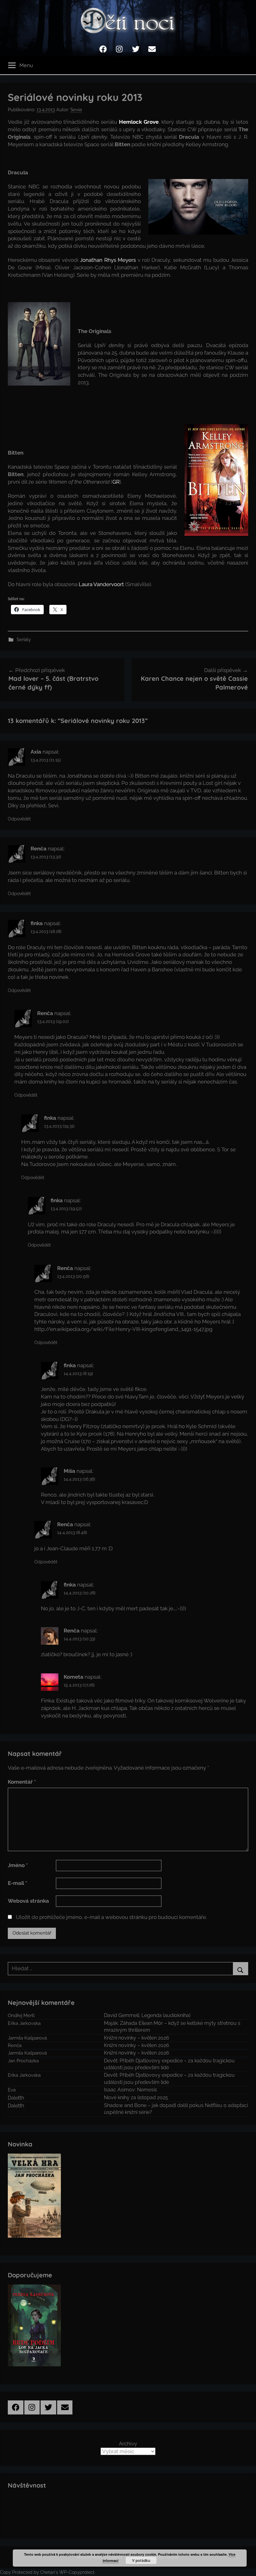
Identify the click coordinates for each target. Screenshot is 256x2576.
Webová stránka (28, 1901)
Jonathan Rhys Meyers (108, 260)
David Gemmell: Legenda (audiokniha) (147, 2015)
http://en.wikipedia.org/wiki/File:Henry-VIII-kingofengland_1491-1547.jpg (123, 1329)
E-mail (17, 1883)
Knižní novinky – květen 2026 (137, 2038)
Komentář (22, 1782)
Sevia (76, 110)
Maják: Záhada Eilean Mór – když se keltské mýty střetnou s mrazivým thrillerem (172, 2027)
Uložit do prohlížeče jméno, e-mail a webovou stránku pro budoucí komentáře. (111, 1917)
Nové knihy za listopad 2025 (136, 2098)
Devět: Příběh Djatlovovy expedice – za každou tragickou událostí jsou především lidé (169, 2064)
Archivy (128, 2444)
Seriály (24, 640)
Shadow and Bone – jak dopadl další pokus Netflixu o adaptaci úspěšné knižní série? (176, 2109)
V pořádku (141, 2560)
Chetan (48, 2572)
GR (116, 482)
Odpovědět (19, 819)
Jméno (18, 1865)
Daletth (16, 2098)
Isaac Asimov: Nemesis (130, 2090)
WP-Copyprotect (77, 2572)
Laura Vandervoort (101, 584)
